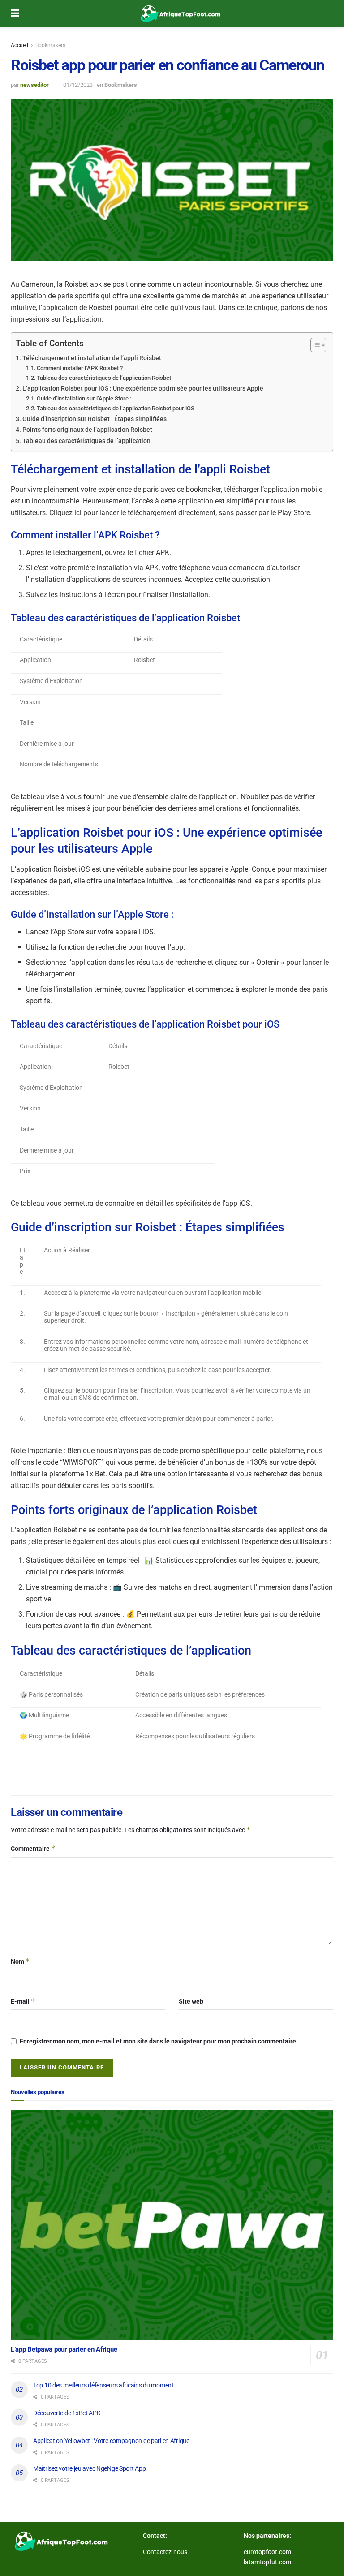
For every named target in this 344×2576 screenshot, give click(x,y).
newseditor (34, 85)
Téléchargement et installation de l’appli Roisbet (92, 358)
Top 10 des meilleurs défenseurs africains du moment (103, 2385)
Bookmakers (50, 45)
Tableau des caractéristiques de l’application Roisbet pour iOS (116, 408)
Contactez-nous (165, 2552)
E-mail (23, 2001)
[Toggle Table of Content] (314, 345)
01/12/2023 (78, 85)
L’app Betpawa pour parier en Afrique (64, 2349)
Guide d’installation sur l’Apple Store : (84, 398)
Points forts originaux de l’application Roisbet (87, 430)
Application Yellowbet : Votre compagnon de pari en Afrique (111, 2441)
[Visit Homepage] (179, 13)
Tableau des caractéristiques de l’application (86, 441)
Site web (191, 2001)
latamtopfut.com (267, 2562)
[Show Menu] (15, 13)
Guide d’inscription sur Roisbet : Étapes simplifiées (95, 419)
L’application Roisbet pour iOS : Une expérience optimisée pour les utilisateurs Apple (143, 389)
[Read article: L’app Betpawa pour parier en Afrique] (172, 2225)
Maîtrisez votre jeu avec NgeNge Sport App (90, 2468)
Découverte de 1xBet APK (67, 2413)
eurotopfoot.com (267, 2552)
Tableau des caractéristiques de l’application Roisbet (104, 378)
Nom (20, 1961)
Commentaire (33, 1848)
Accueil (19, 45)
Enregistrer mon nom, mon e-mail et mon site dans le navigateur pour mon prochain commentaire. (159, 2041)
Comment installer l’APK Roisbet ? (80, 368)
